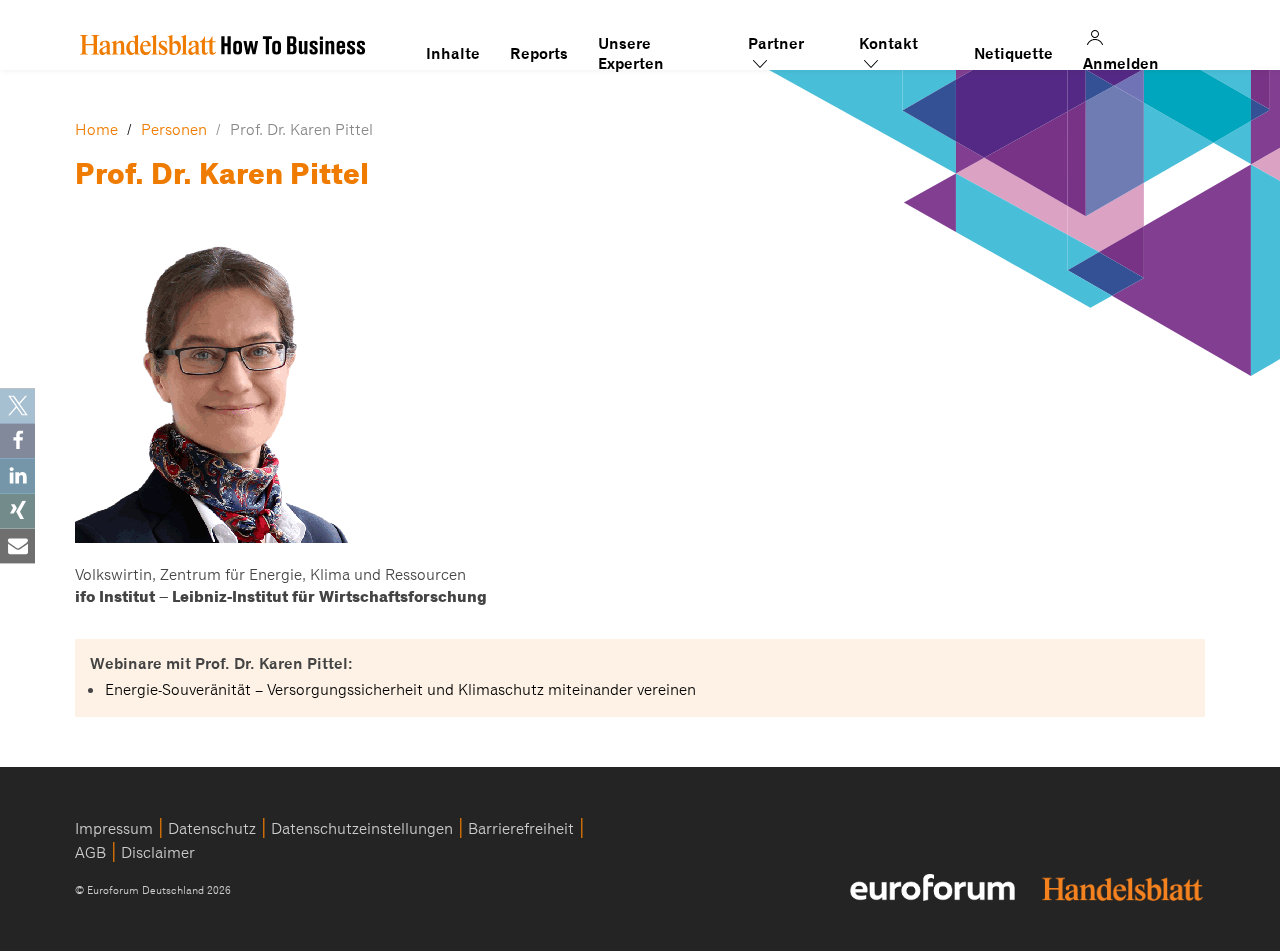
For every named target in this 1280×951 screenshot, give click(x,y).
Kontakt (888, 44)
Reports (539, 54)
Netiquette (1013, 54)
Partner (776, 44)
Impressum (114, 829)
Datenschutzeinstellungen (362, 829)
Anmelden (1134, 35)
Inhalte (453, 54)
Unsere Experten (631, 44)
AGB (90, 853)
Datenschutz (212, 829)
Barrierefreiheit (521, 829)
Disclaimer (158, 853)
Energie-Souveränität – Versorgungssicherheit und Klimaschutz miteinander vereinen (400, 690)
